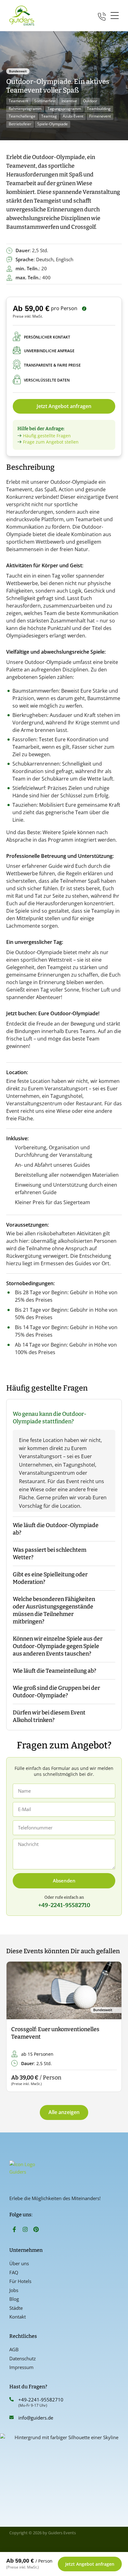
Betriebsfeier (20, 124)
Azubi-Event (73, 116)
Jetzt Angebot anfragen (64, 406)
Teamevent (18, 101)
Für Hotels (20, 2281)
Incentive (69, 101)
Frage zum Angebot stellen (51, 442)
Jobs (14, 2290)
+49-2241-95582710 (41, 2400)
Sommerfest (45, 101)
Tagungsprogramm (64, 109)
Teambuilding (99, 109)
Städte (16, 2308)
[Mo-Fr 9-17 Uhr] (102, 15)
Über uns (19, 2263)
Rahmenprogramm (25, 109)
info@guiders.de (36, 2418)
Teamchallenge (22, 116)
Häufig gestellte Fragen (47, 436)
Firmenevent (100, 116)
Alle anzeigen (64, 2112)
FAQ (14, 2272)
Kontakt (18, 2317)
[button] (16, 2027)
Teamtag (49, 116)
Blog (14, 2299)
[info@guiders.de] (11, 2417)
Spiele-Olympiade (53, 124)
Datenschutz (23, 2358)
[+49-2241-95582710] (11, 2399)
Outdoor (90, 101)
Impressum (21, 2367)
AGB (14, 2349)
